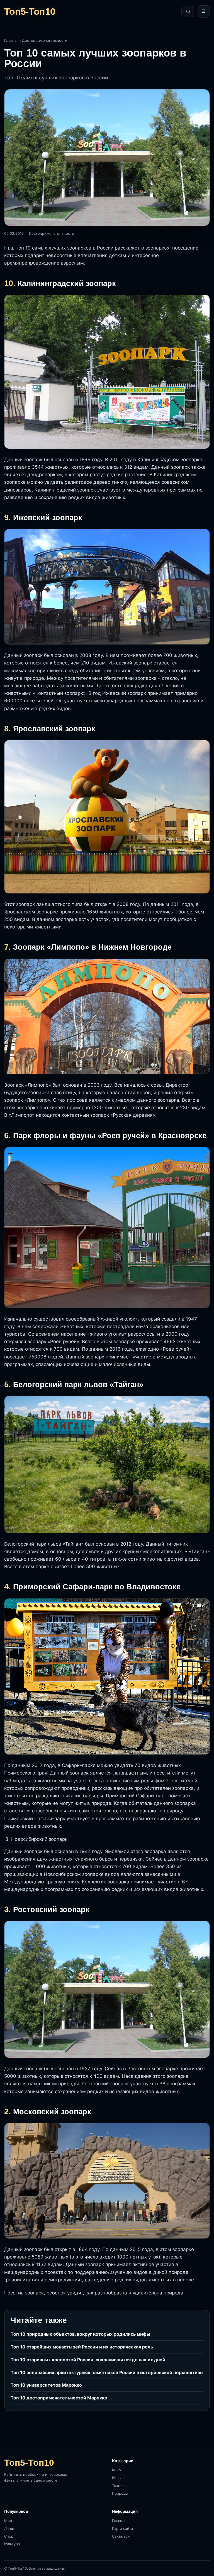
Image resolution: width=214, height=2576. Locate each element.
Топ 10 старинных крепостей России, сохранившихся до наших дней (88, 2360)
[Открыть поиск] (188, 12)
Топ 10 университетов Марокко (46, 2385)
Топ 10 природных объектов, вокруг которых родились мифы (80, 2334)
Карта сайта (122, 2528)
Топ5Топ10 (30, 11)
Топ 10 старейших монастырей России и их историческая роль (82, 2347)
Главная (11, 40)
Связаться (121, 2536)
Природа (120, 2493)
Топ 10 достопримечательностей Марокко (59, 2398)
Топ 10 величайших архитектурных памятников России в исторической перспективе (107, 2372)
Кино (116, 2470)
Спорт (10, 2536)
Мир (8, 2521)
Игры (117, 2478)
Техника (119, 2485)
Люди (9, 2528)
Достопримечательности (45, 40)
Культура (12, 2544)
